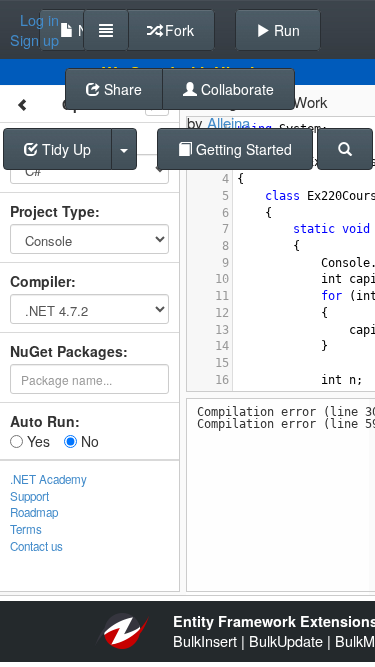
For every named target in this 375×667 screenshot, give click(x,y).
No (88, 441)
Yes (36, 441)
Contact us (36, 546)
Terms (26, 529)
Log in (39, 20)
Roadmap (34, 512)
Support (29, 496)
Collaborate (235, 89)
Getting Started (242, 149)
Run (285, 30)
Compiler (40, 281)
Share (121, 89)
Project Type (52, 211)
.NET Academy (48, 479)
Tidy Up (64, 149)
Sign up (34, 40)
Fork (177, 30)
